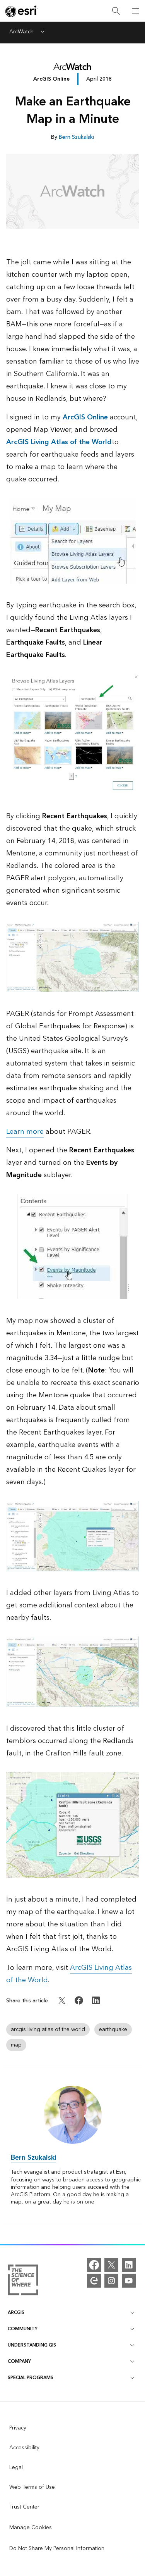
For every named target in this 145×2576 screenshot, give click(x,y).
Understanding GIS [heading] (32, 2345)
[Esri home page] (22, 11)
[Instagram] (111, 2281)
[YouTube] (129, 2281)
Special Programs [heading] (31, 2378)
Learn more (25, 1132)
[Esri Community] (94, 2281)
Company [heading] (19, 2361)
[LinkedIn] (129, 2265)
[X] (111, 2265)
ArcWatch (21, 32)
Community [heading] (23, 2329)
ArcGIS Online (51, 79)
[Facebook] (94, 2265)
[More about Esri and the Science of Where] (23, 2281)
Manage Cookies (31, 2528)
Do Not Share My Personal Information (57, 2548)
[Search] (116, 11)
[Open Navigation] (135, 11)
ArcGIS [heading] (16, 2313)
